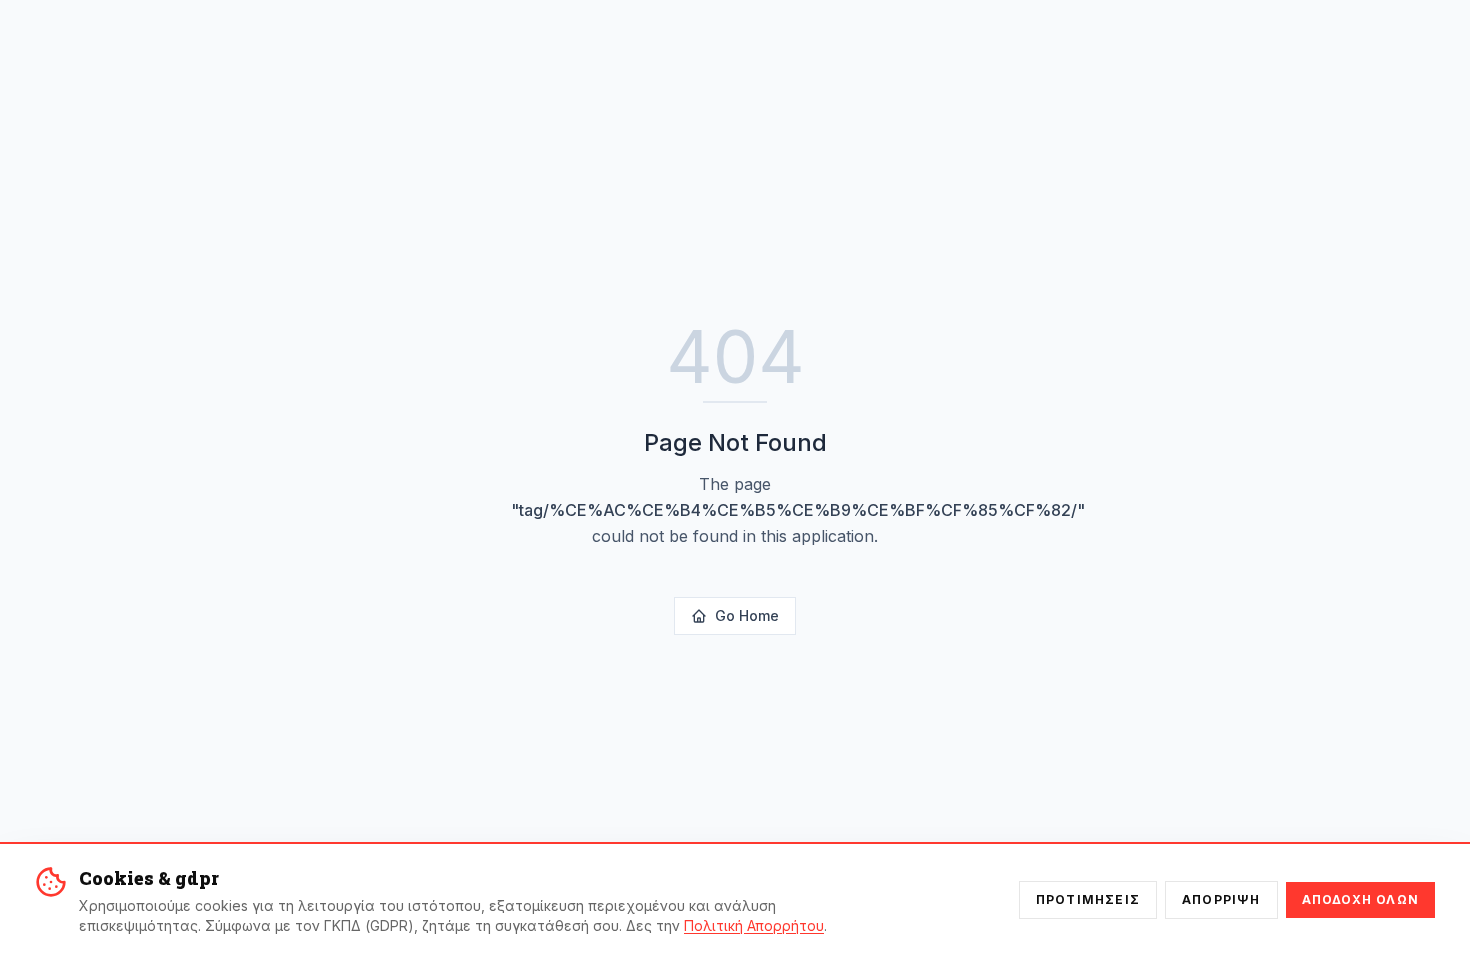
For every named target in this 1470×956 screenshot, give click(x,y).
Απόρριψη (1221, 899)
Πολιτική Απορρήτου (754, 925)
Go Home (747, 615)
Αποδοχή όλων (1360, 899)
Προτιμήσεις (1088, 899)
